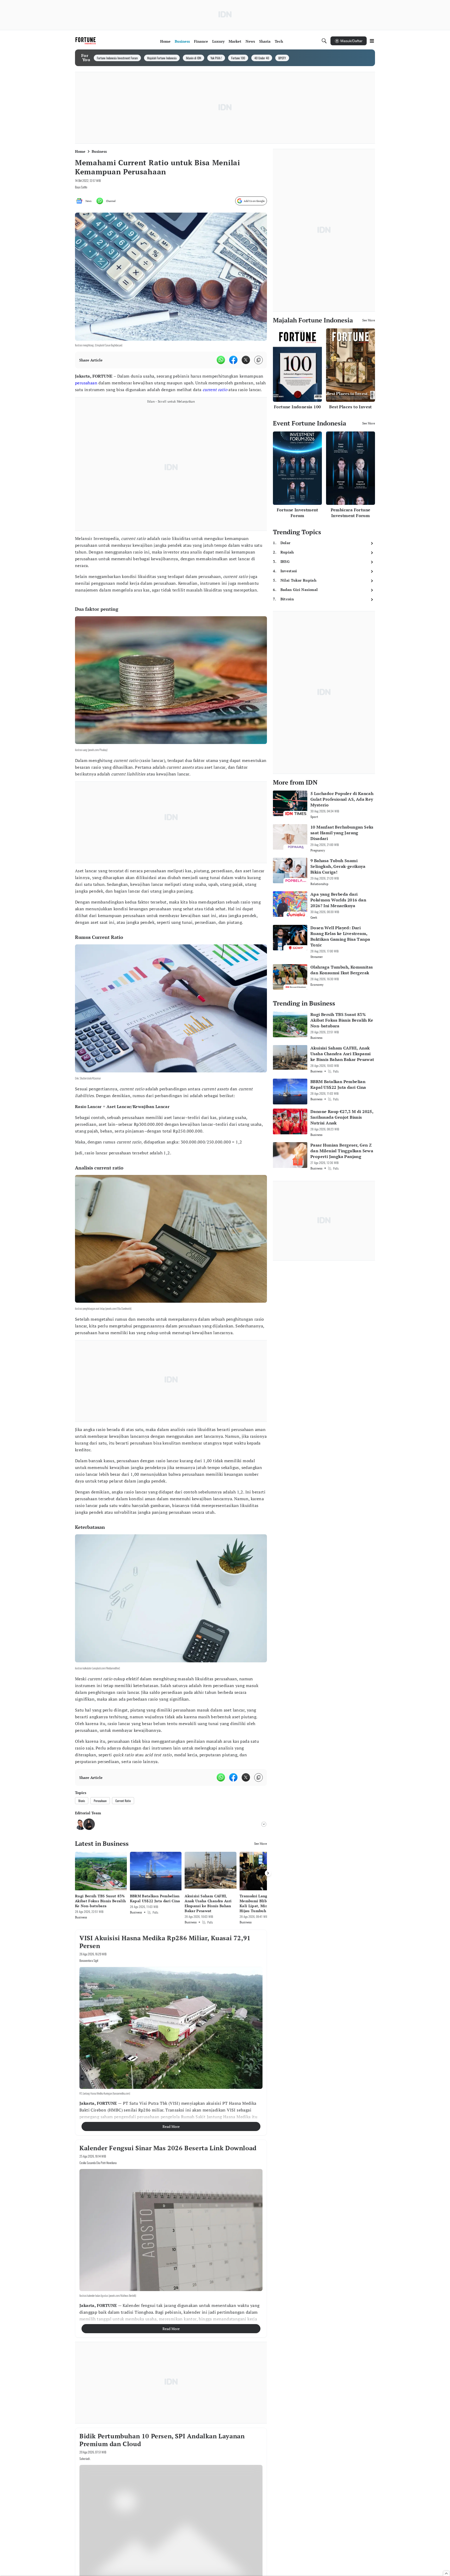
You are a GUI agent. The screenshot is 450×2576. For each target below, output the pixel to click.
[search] (324, 41)
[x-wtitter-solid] (246, 360)
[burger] (372, 41)
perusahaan (86, 383)
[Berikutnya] (268, 1873)
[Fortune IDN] (86, 41)
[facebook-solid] (233, 360)
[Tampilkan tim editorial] (264, 1824)
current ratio (215, 390)
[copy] (258, 360)
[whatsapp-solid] (221, 360)
